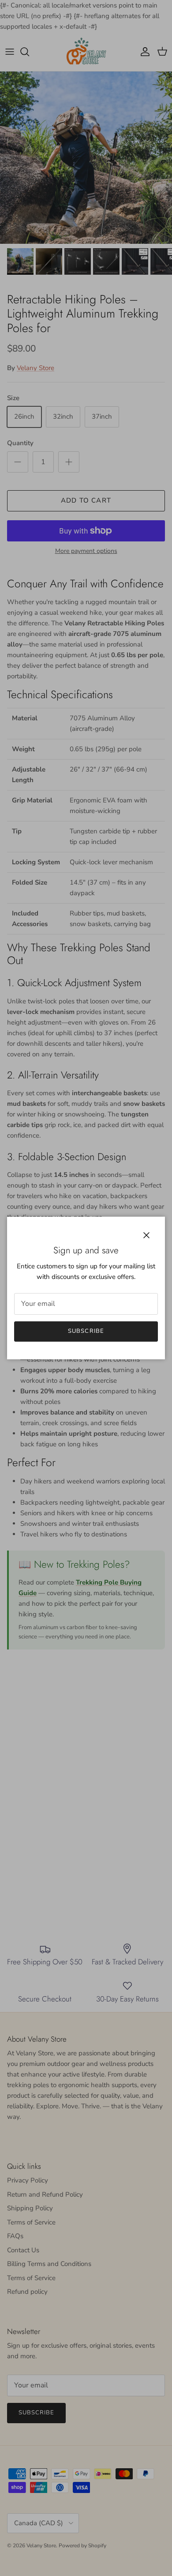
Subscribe (86, 1331)
